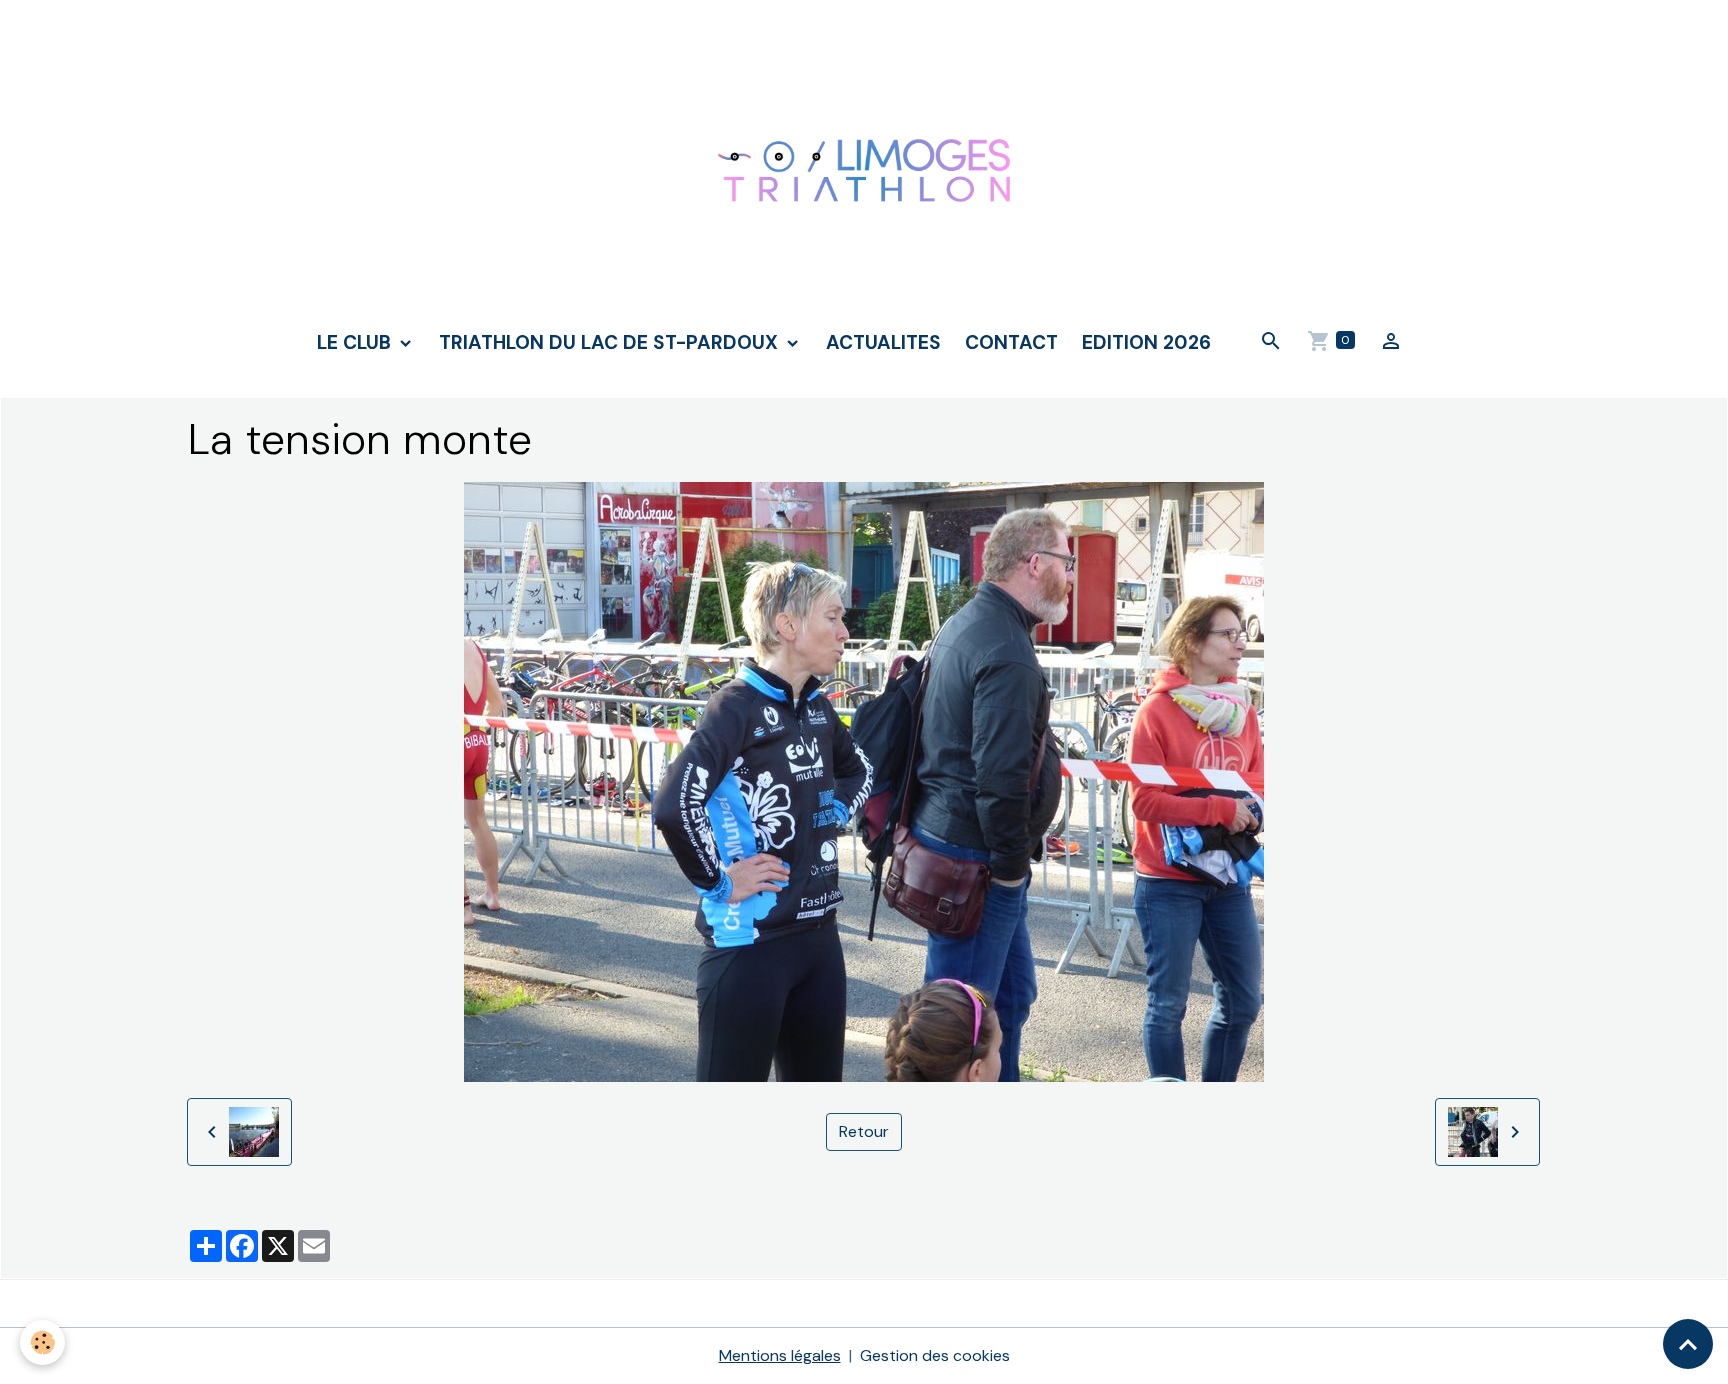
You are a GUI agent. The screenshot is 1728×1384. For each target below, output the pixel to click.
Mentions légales (780, 1355)
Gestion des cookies (935, 1355)
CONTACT (1011, 342)
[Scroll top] (1688, 1344)
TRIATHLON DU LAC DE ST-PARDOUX (611, 342)
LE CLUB (356, 342)
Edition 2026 (1146, 342)
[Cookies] (42, 1342)
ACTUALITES (883, 342)
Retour (864, 1131)
